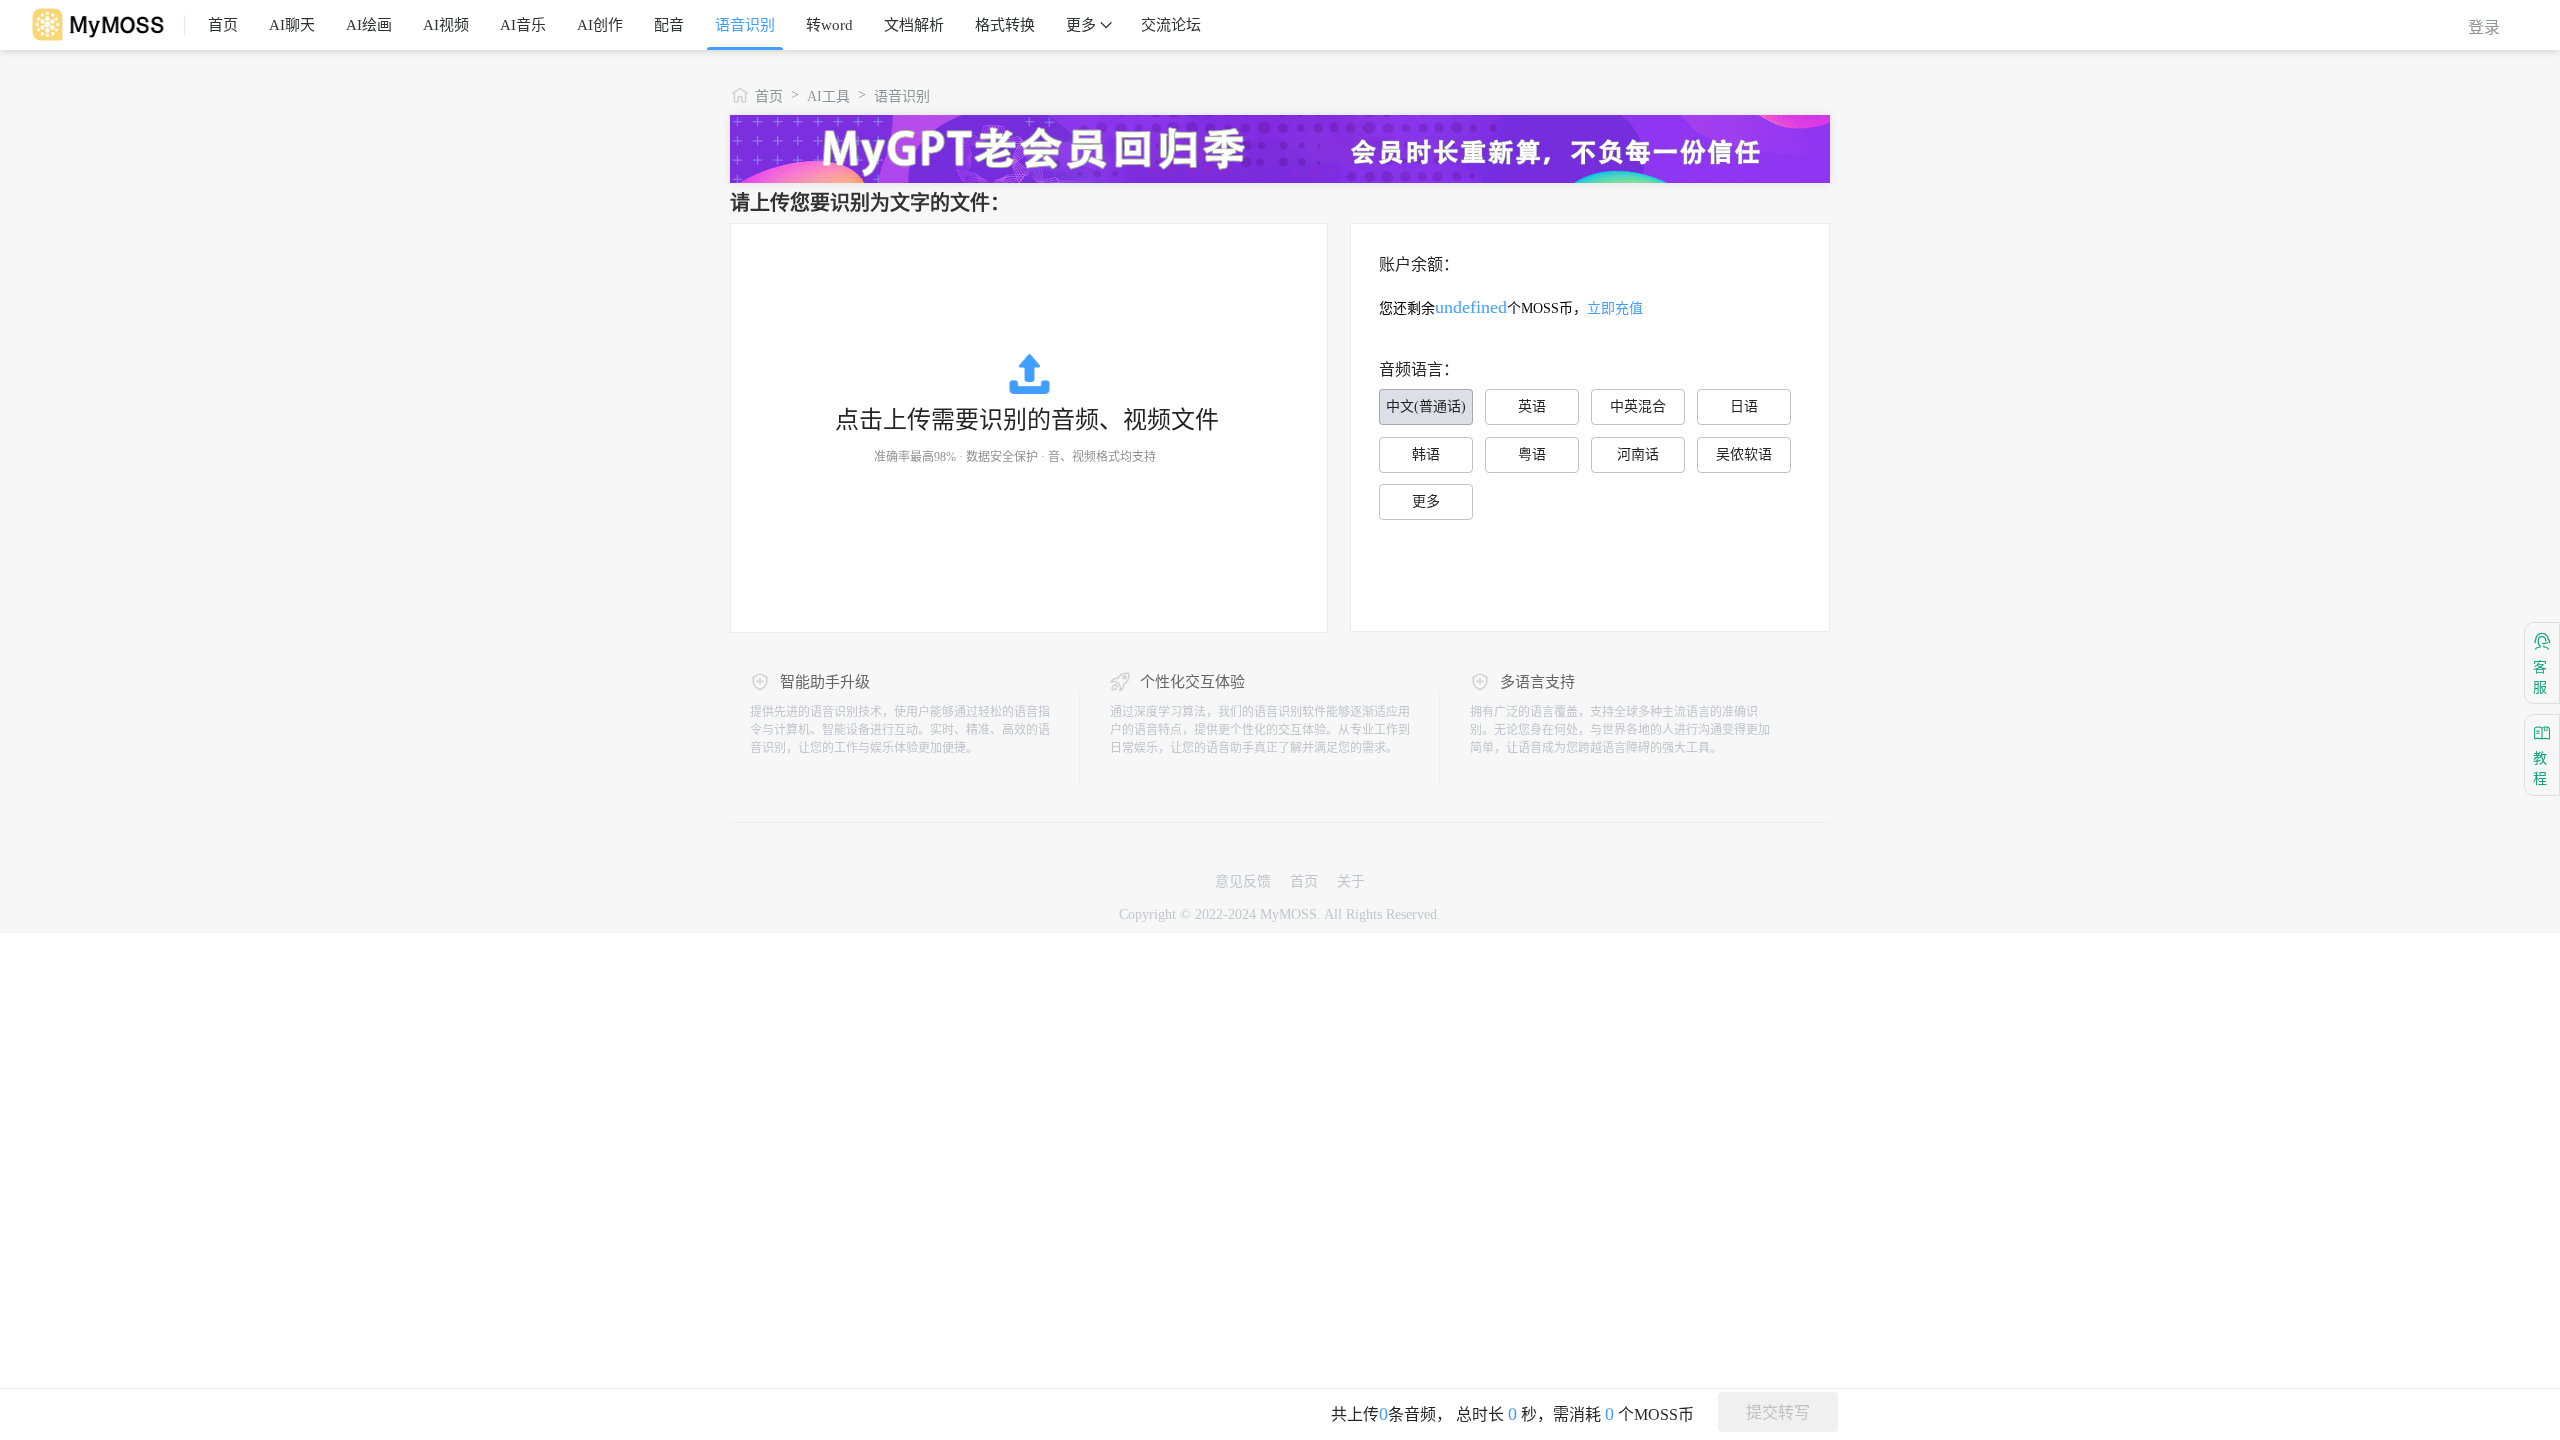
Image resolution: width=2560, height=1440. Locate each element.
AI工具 (828, 96)
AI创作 (600, 25)
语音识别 (745, 25)
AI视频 (446, 25)
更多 (1081, 25)
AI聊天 (292, 25)
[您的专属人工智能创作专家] (102, 25)
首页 (223, 25)
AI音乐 (523, 25)
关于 (1351, 881)
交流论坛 (1171, 25)
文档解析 (914, 25)
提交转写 (1778, 1412)
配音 (669, 25)
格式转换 (1005, 25)
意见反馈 (1243, 881)
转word (829, 25)
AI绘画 (369, 25)
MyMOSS (1288, 914)
